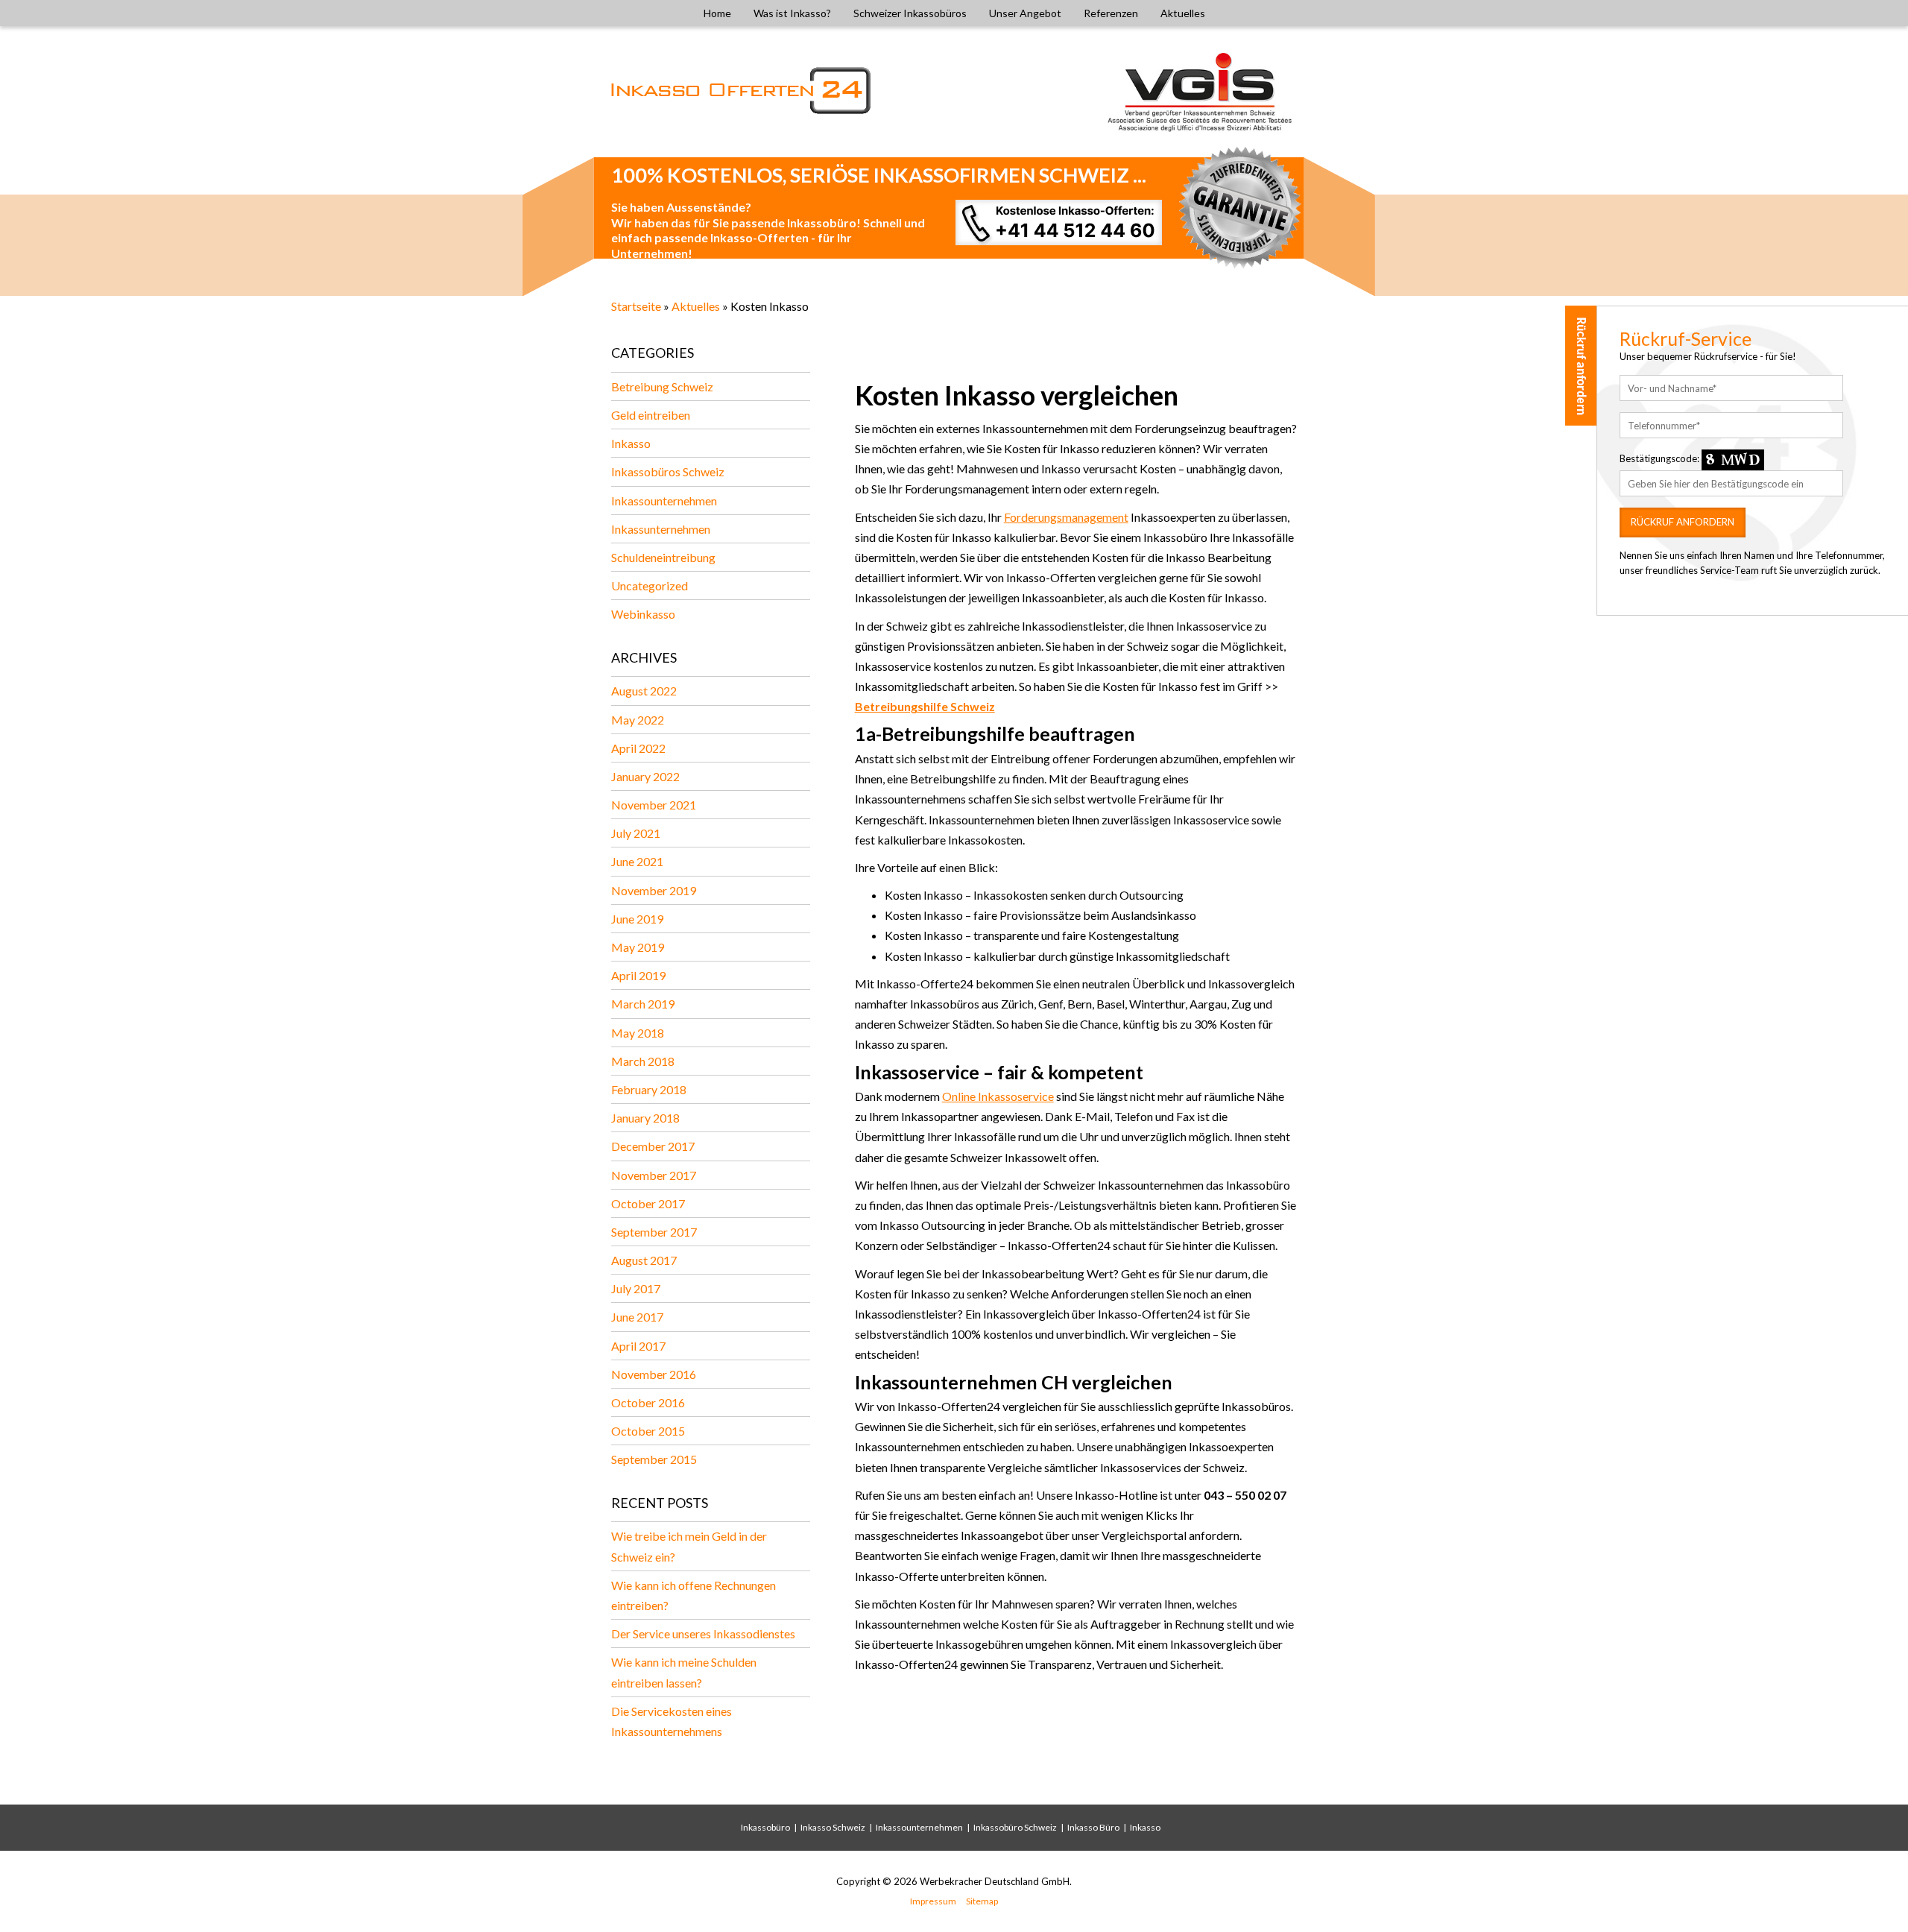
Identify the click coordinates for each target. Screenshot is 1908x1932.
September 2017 (654, 1232)
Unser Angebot (1025, 13)
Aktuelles (1183, 13)
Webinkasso (643, 614)
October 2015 (648, 1431)
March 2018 (643, 1061)
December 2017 (653, 1146)
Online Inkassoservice (998, 1096)
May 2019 (638, 947)
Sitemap (982, 1901)
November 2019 (654, 890)
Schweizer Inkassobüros (910, 13)
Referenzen (1111, 13)
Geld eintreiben (651, 415)
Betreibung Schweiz (662, 386)
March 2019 (643, 1004)
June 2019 (637, 919)
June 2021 (637, 861)
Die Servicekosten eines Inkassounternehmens (672, 1721)
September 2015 (654, 1459)
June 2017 (637, 1317)
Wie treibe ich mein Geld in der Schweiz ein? (689, 1546)
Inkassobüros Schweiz (668, 471)
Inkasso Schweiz (833, 1827)
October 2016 (648, 1402)
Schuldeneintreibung (663, 557)
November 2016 (654, 1374)
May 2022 (638, 720)
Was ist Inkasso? (792, 13)
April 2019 (638, 975)
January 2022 (645, 776)
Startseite (636, 306)
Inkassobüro (765, 1827)
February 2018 (649, 1089)
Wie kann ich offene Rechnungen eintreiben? (694, 1595)
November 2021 (654, 805)
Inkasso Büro (1093, 1827)
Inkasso (631, 443)
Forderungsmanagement (1066, 517)
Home (717, 13)
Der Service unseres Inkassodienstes (703, 1633)
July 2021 (636, 833)
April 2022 (638, 748)
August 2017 (644, 1260)
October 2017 (648, 1203)
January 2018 (645, 1118)
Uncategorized (650, 585)
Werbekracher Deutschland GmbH (995, 1881)
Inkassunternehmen (661, 529)
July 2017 (636, 1288)
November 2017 (654, 1175)
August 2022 (644, 691)
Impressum (933, 1901)
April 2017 (638, 1346)
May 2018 (638, 1033)
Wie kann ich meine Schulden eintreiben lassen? (684, 1672)
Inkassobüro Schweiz (1015, 1827)
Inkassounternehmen (664, 501)
